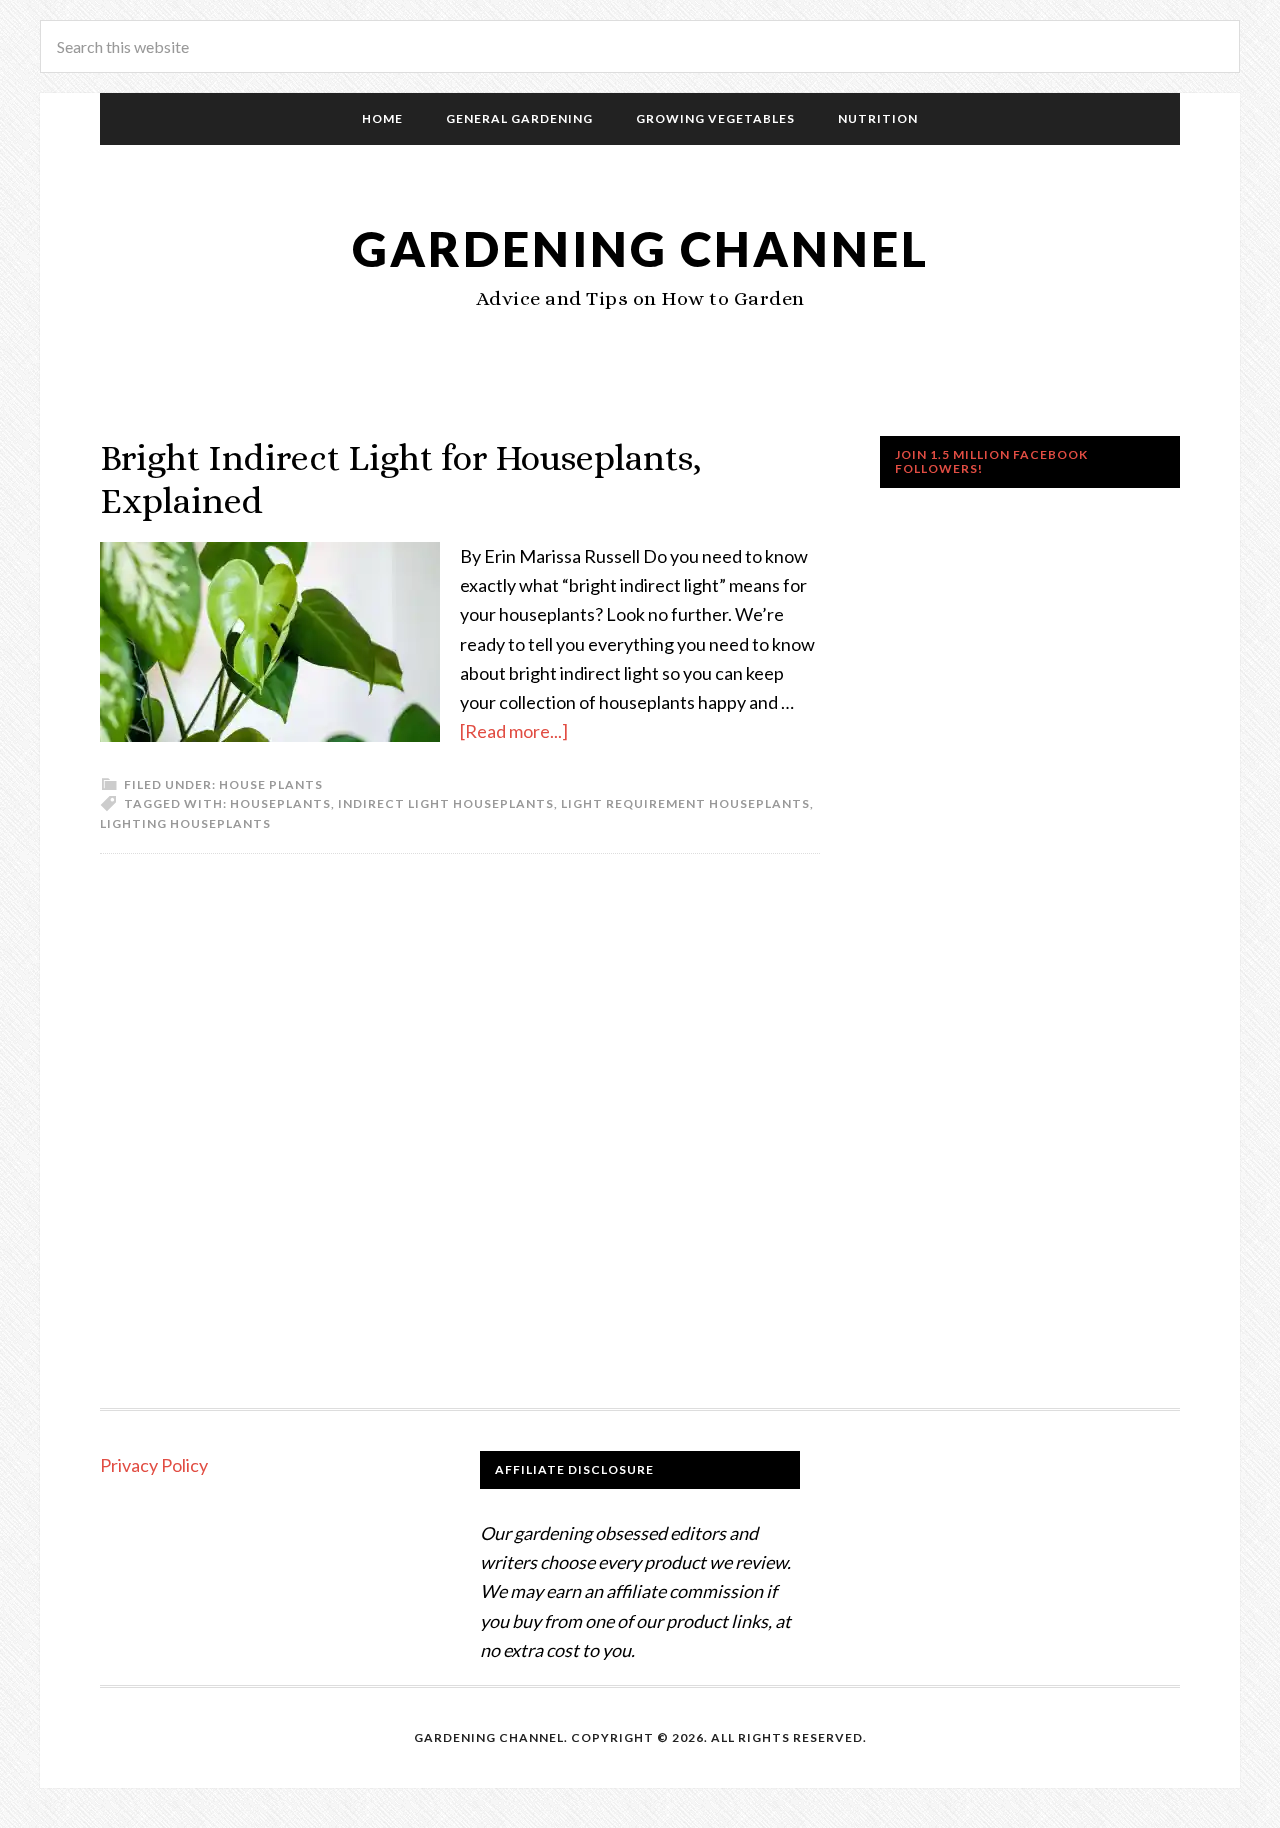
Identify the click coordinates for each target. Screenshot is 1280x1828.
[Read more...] (514, 731)
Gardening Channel (640, 248)
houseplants (280, 803)
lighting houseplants (185, 823)
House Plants (271, 784)
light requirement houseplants (685, 803)
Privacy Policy (154, 1465)
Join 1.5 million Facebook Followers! (991, 461)
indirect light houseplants (446, 803)
